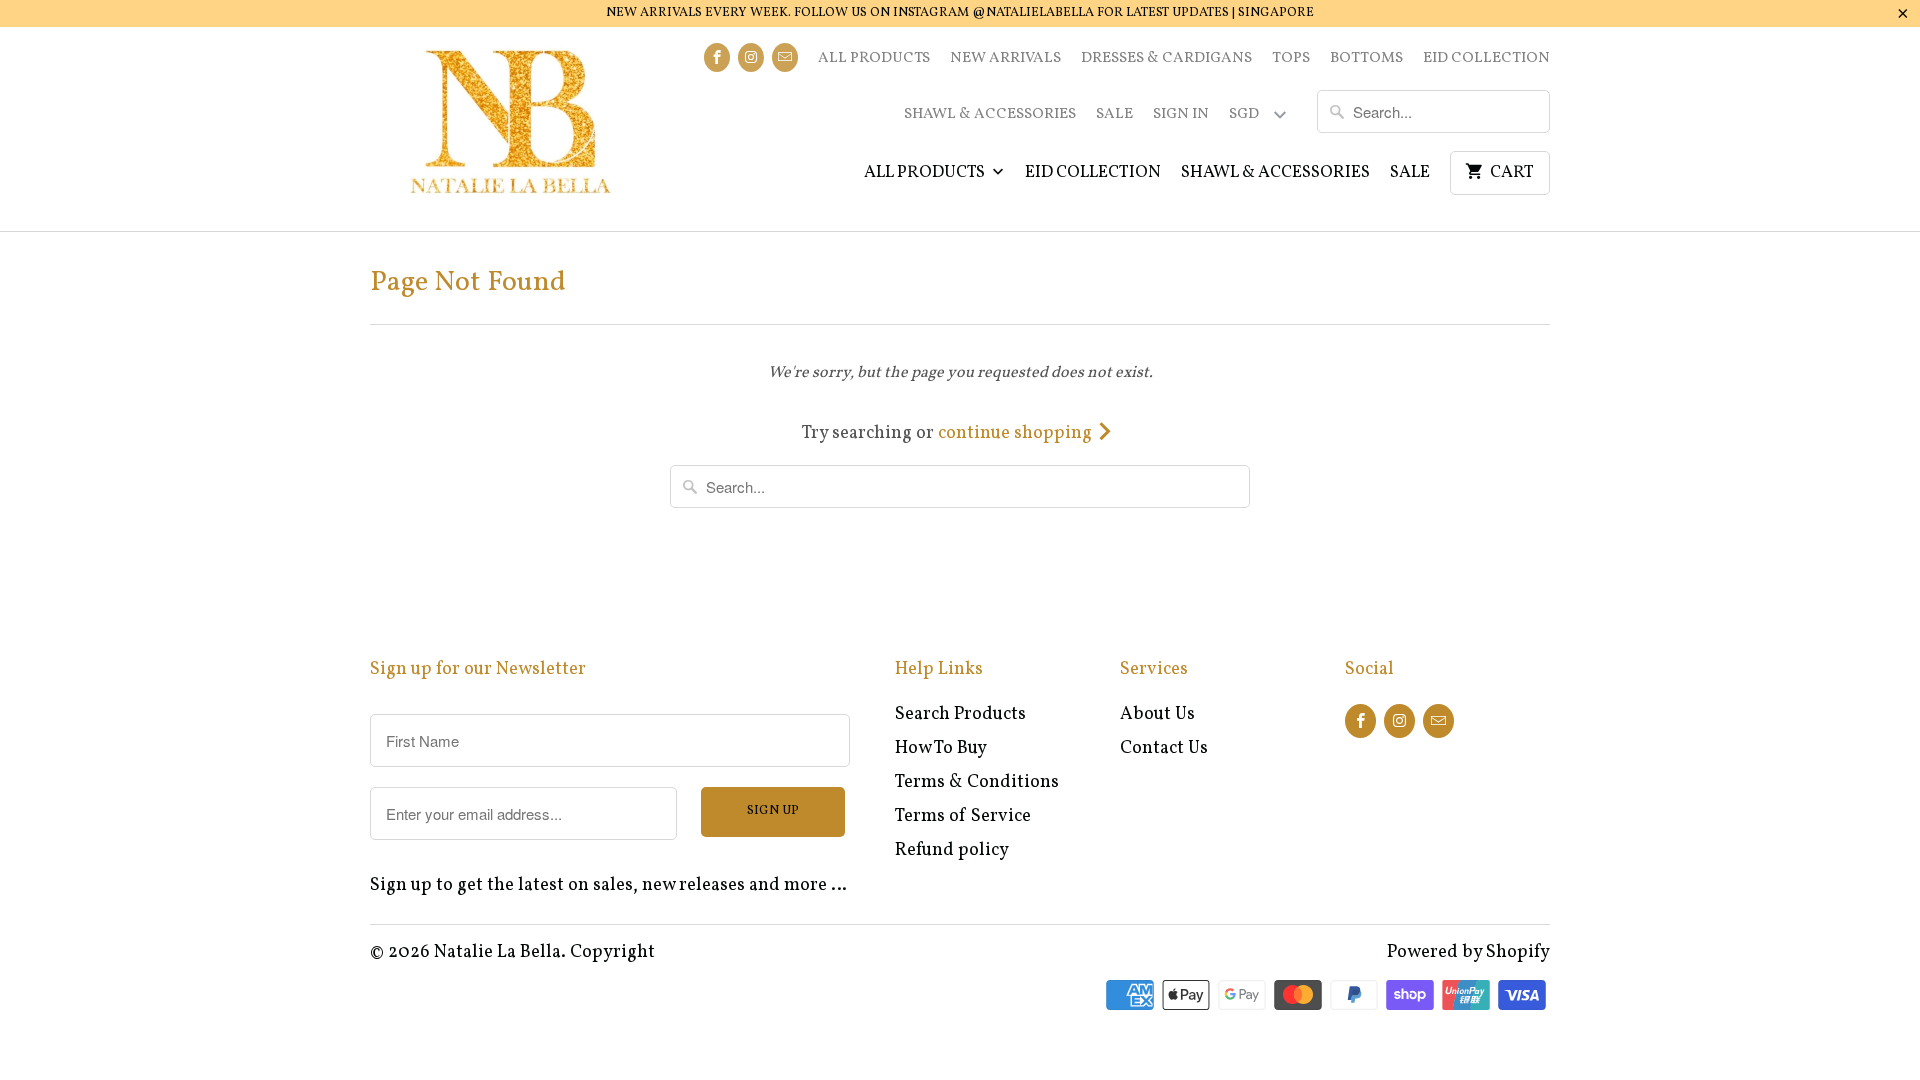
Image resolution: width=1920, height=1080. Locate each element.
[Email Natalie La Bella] (785, 57)
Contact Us (1164, 748)
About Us (1157, 714)
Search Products (960, 714)
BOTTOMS (1366, 58)
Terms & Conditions (977, 782)
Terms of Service (963, 816)
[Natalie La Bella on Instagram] (751, 57)
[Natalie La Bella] (510, 129)
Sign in (1181, 114)
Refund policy (952, 850)
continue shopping (1017, 433)
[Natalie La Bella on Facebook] (717, 57)
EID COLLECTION (1486, 58)
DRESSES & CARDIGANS (1166, 58)
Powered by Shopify (1468, 952)
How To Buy (941, 748)
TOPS (1291, 58)
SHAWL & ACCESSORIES (990, 114)
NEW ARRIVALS (1005, 58)
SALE (1114, 114)
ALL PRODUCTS (874, 58)
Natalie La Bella (497, 952)
